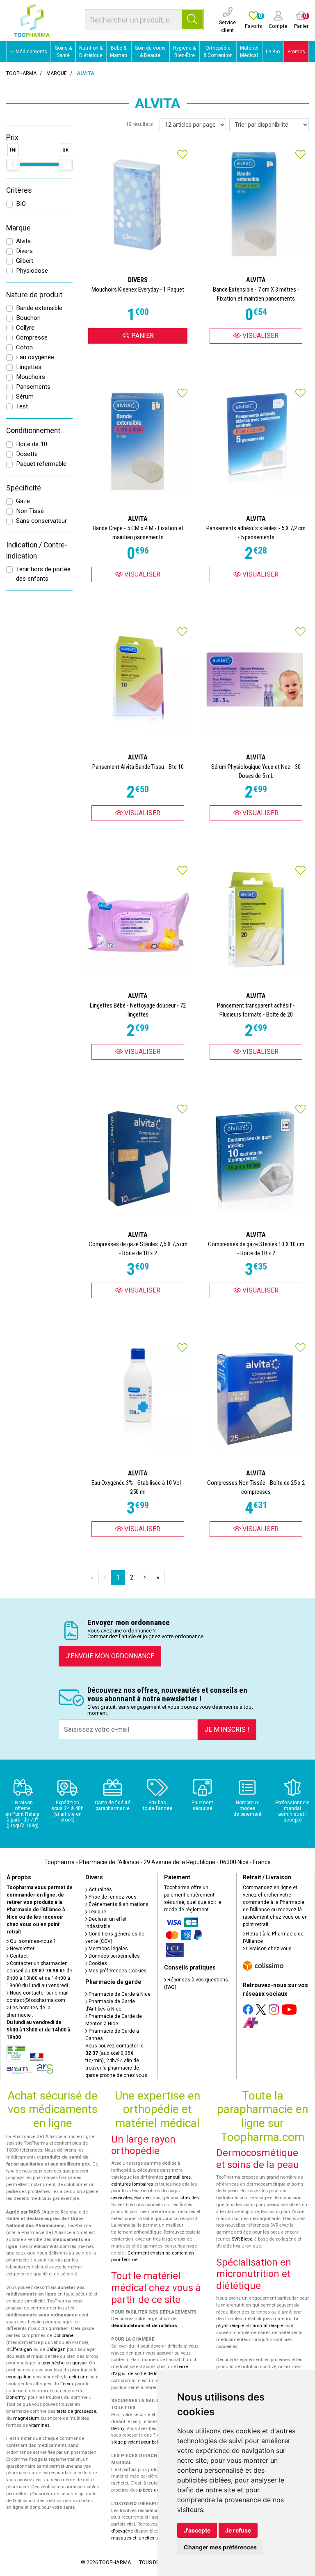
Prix (12, 137)
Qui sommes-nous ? (32, 1941)
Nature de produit (34, 295)
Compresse (32, 337)
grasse (79, 2363)
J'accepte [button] (197, 2530)
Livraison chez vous (268, 1949)
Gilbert (25, 261)
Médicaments (31, 52)
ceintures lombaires (132, 2184)
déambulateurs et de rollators (144, 2326)
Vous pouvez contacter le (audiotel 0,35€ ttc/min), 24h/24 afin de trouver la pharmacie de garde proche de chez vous (116, 2061)
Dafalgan (56, 2349)
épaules (142, 2198)
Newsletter (22, 1949)
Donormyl (16, 2397)
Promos (296, 52)
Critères (19, 190)
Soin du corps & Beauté (150, 52)
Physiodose (32, 271)
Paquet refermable (41, 464)
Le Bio (273, 52)
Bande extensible (39, 308)
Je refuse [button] (238, 2530)
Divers (24, 251)
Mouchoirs (31, 377)
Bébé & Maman (119, 52)
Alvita (23, 241)
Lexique (97, 1912)
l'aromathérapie (267, 2326)
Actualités (100, 1890)
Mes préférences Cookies (117, 1971)
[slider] (13, 164)
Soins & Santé (63, 52)
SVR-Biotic (242, 2239)
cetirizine (79, 2377)
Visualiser (260, 336)
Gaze (23, 501)
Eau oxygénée (35, 357)
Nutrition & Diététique (91, 52)
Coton (24, 347)
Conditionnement (33, 431)
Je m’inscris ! (227, 1729)
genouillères (178, 2177)
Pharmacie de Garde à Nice (119, 1994)
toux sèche (53, 2363)
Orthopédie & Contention (218, 52)
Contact (18, 1956)
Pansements (33, 387)
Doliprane (63, 2335)
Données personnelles (114, 1956)
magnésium (26, 2418)
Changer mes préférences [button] (220, 2547)
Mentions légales (108, 1949)
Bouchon (28, 318)
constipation (19, 2377)
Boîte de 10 (32, 444)
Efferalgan (21, 2349)
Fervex (67, 2384)
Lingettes (29, 367)
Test (22, 406)
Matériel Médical (249, 52)
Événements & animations (118, 1904)
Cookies (97, 1963)
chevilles (190, 2198)
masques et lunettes (133, 2538)
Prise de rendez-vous (112, 1897)
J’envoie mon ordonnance (110, 1656)
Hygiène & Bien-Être (184, 52)
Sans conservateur (41, 521)
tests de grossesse (76, 2411)
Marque (57, 73)
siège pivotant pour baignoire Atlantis (150, 2442)
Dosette (27, 454)
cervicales (122, 2198)
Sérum (25, 397)
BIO (21, 204)
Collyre (25, 328)
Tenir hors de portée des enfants (43, 574)
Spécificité (24, 488)
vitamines (39, 2425)
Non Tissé (30, 511)
